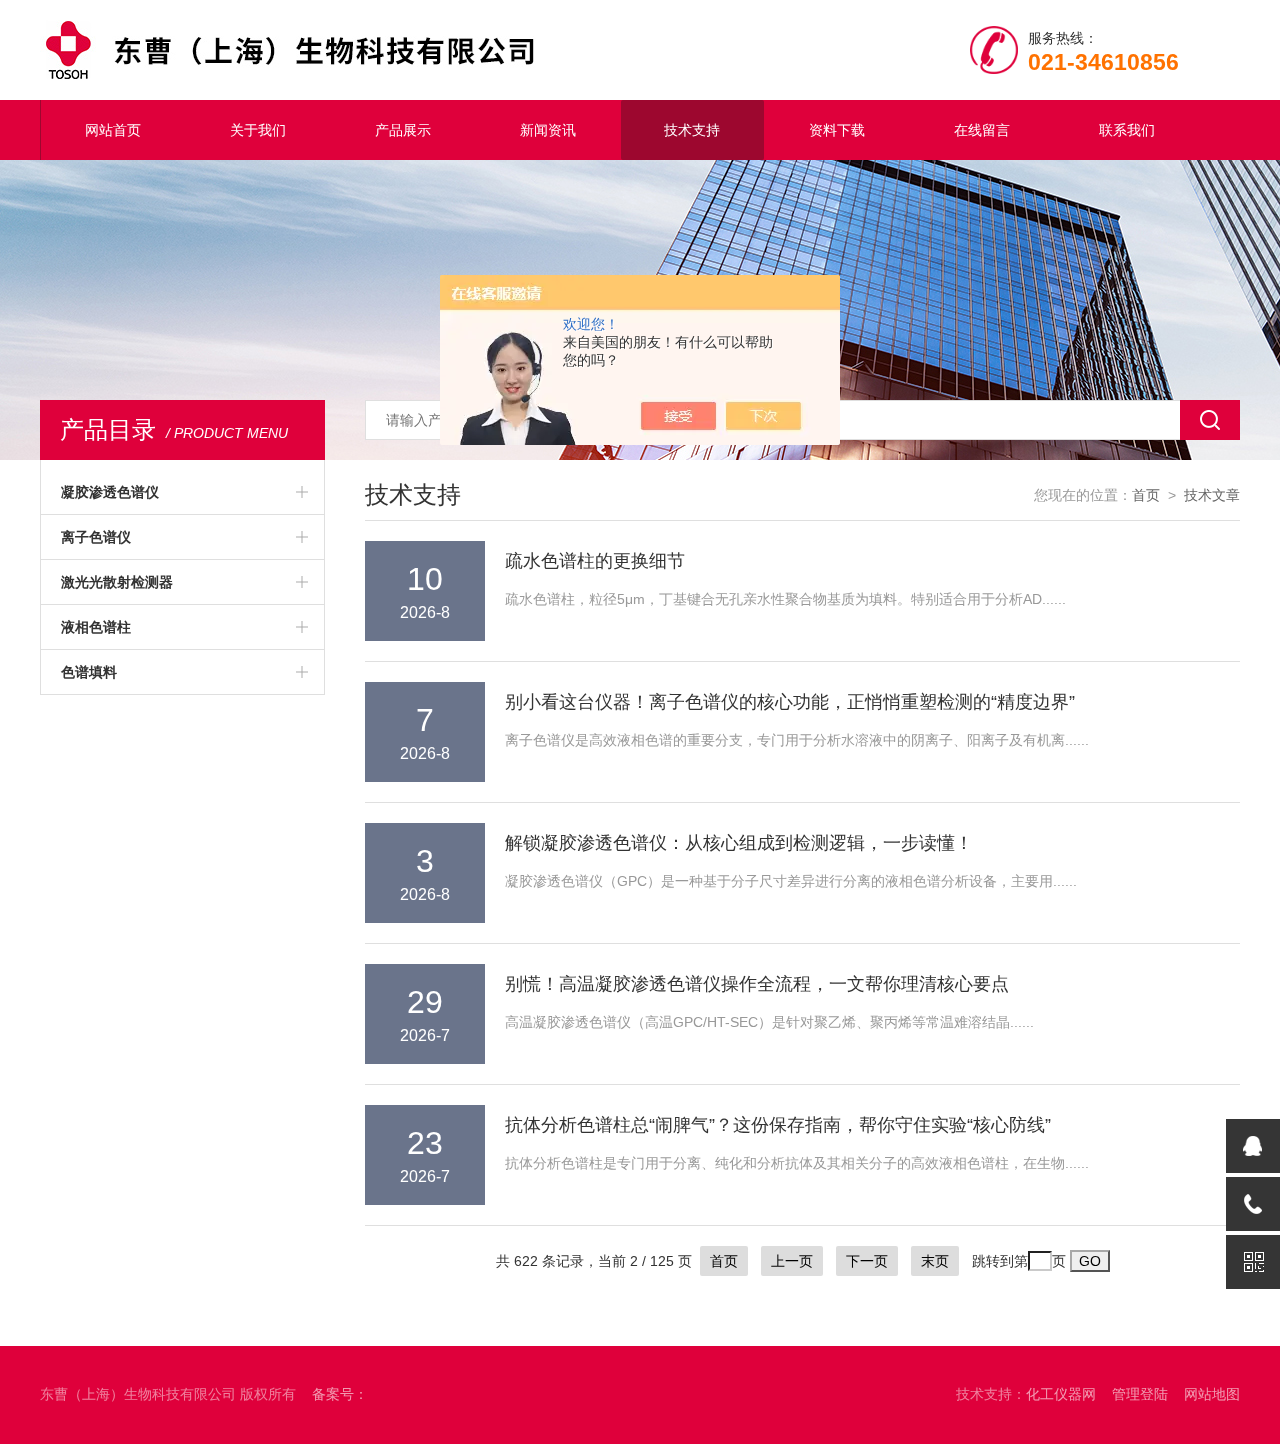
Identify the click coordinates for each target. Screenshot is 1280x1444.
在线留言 (982, 130)
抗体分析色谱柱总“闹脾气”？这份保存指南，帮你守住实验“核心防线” (778, 1125)
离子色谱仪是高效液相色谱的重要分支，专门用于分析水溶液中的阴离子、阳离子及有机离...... (797, 740)
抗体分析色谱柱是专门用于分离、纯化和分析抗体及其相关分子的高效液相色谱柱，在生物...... (797, 1163)
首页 (1146, 495)
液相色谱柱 (96, 627)
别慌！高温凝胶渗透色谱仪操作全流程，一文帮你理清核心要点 (757, 984)
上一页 (792, 1261)
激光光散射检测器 (117, 582)
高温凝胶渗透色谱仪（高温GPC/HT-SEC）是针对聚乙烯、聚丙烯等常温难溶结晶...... (769, 1022)
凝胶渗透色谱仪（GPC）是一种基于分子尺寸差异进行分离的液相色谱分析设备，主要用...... (791, 881)
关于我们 (258, 130)
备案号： (340, 1394)
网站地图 (1212, 1394)
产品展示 (403, 130)
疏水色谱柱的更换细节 (595, 561)
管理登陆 (1140, 1394)
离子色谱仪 (96, 537)
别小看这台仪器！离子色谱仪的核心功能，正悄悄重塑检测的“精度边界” (790, 702)
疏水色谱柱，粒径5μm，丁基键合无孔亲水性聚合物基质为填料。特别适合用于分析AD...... (785, 599)
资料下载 (837, 130)
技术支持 (692, 130)
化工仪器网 (1061, 1394)
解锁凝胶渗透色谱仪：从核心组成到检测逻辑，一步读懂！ (739, 843)
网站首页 (113, 130)
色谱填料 (89, 672)
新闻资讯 (548, 130)
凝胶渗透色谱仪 (110, 492)
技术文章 (1212, 495)
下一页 (867, 1261)
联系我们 (1127, 130)
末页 (935, 1261)
